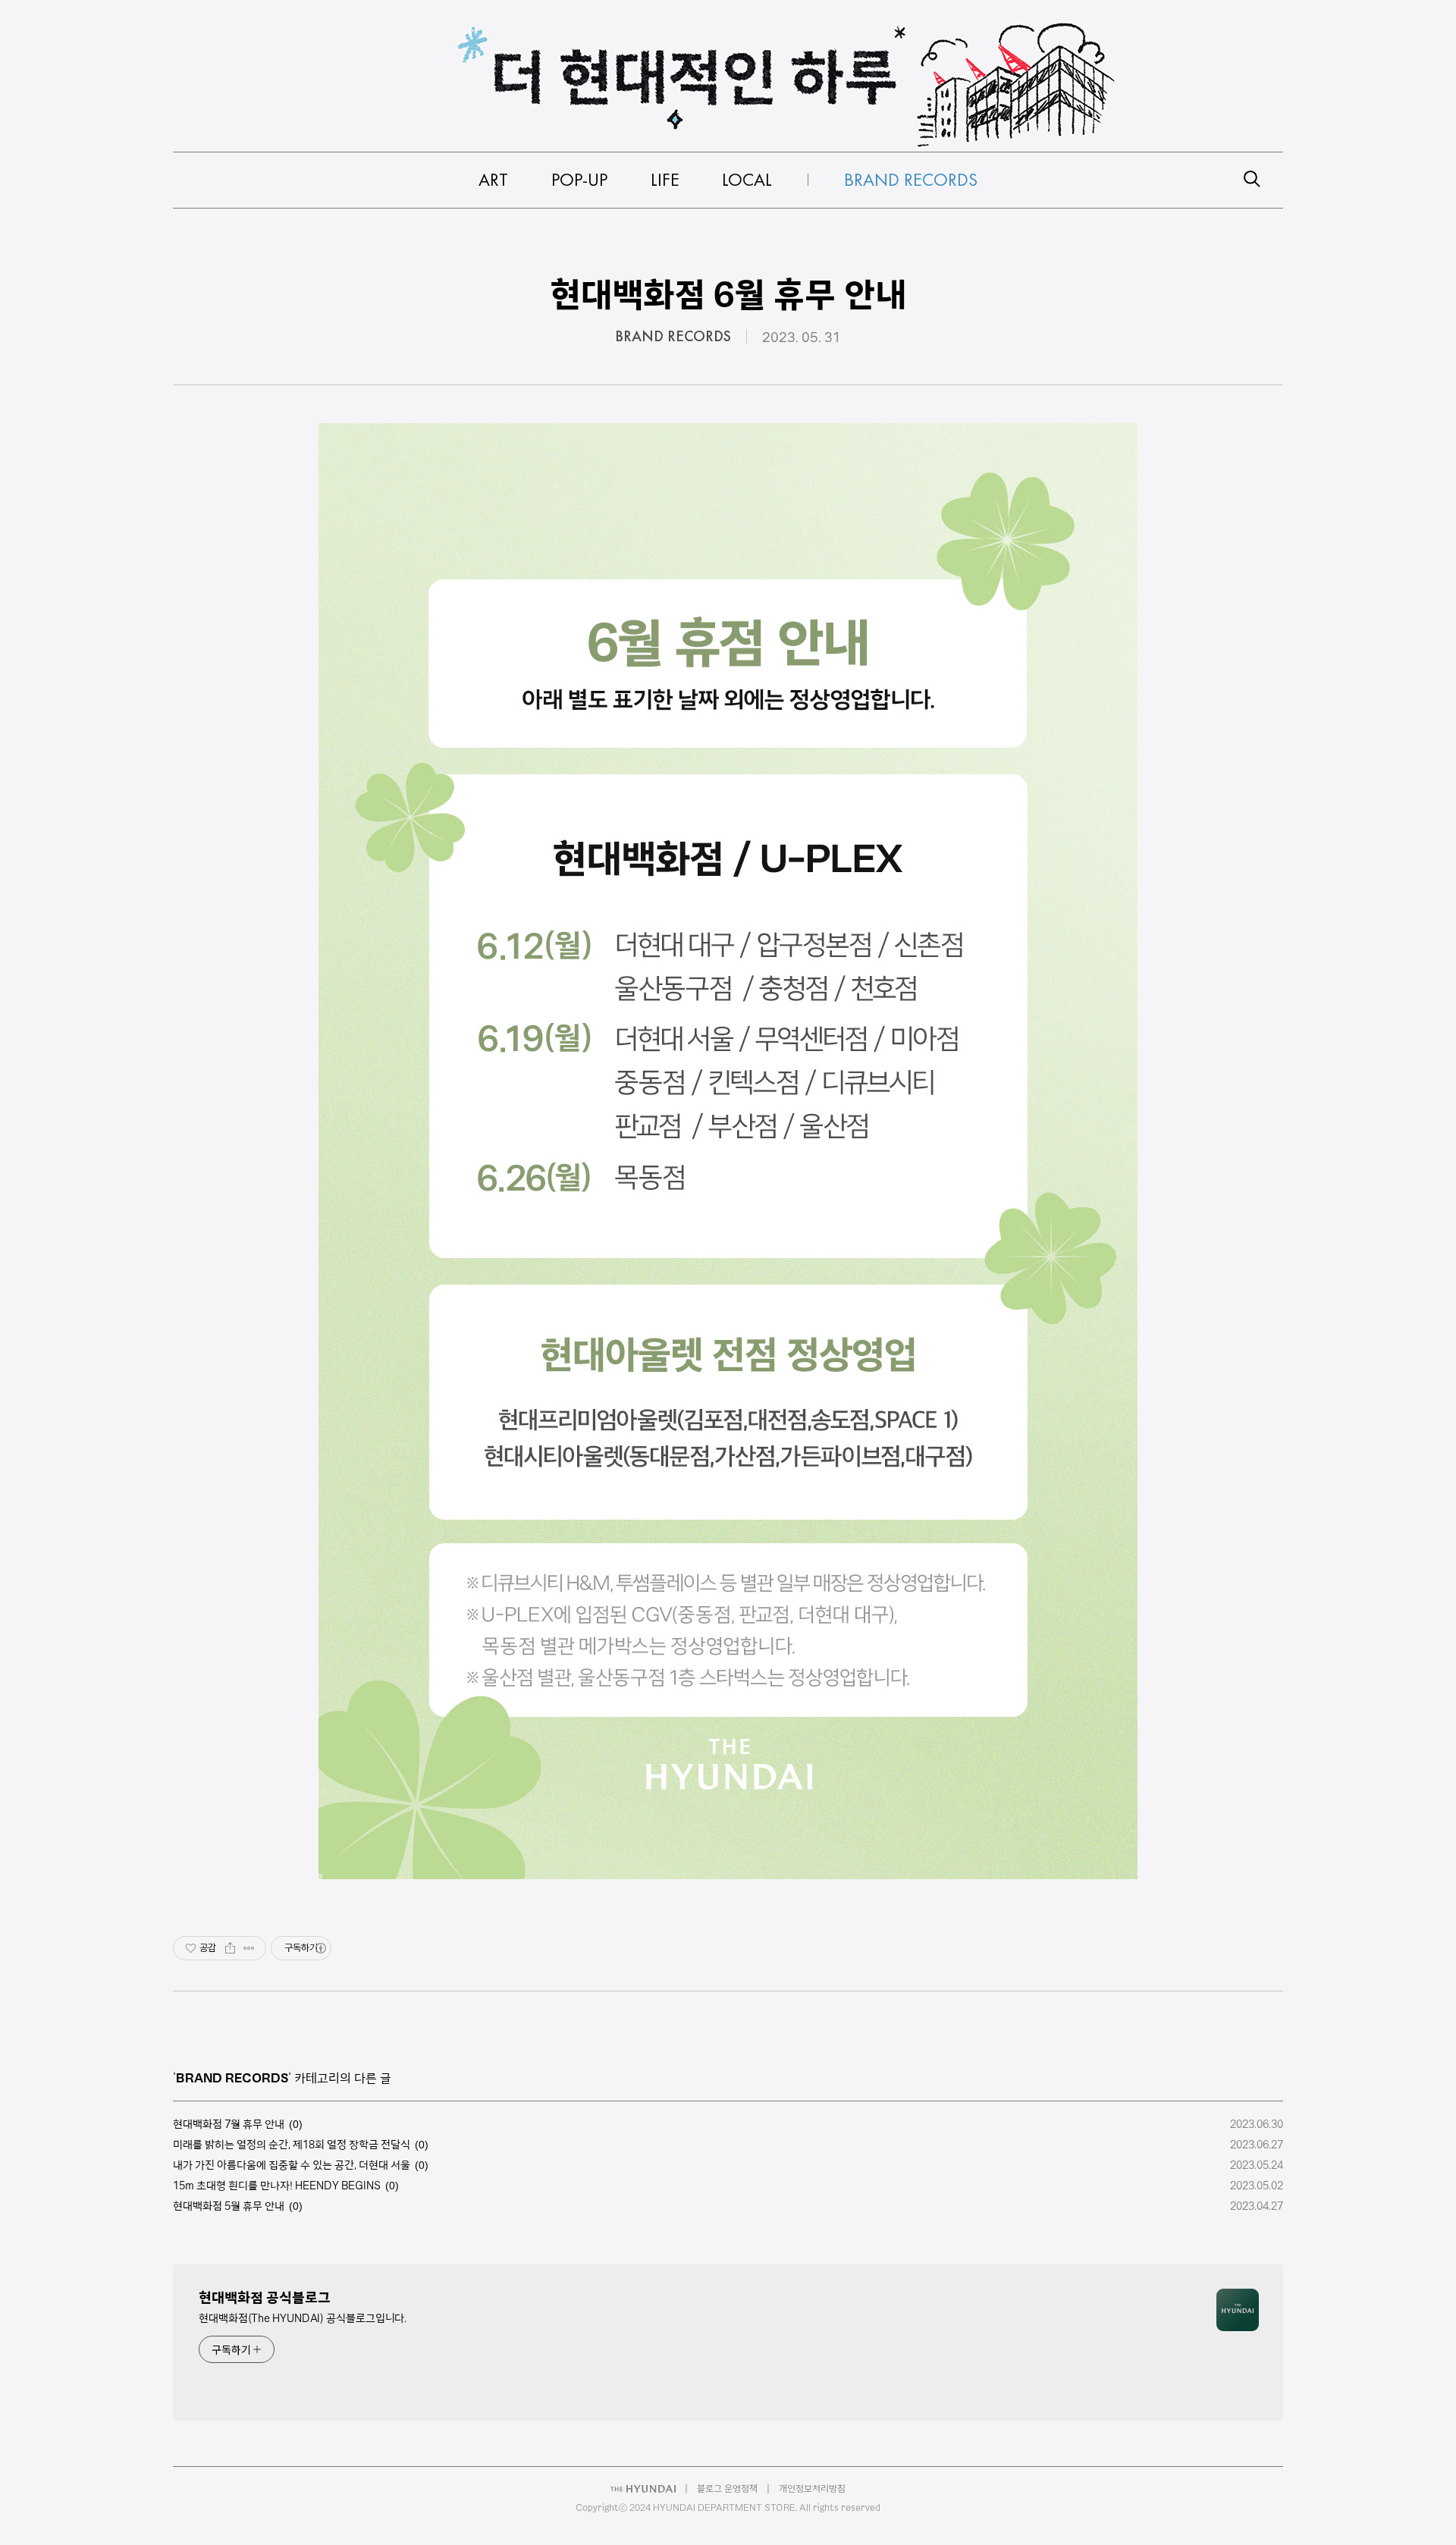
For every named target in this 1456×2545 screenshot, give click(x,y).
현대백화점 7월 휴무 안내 (229, 2124)
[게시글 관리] (249, 1948)
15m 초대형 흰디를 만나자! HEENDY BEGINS (277, 2186)
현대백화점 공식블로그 (265, 2297)
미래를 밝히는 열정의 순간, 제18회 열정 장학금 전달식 (292, 2145)
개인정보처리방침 (812, 2489)
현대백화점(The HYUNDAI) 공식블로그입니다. (303, 2318)
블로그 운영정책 (727, 2489)
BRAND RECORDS (673, 337)
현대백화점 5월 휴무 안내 (229, 2206)
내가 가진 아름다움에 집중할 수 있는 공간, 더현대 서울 (292, 2165)
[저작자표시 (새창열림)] (320, 1948)
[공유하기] (230, 1948)
